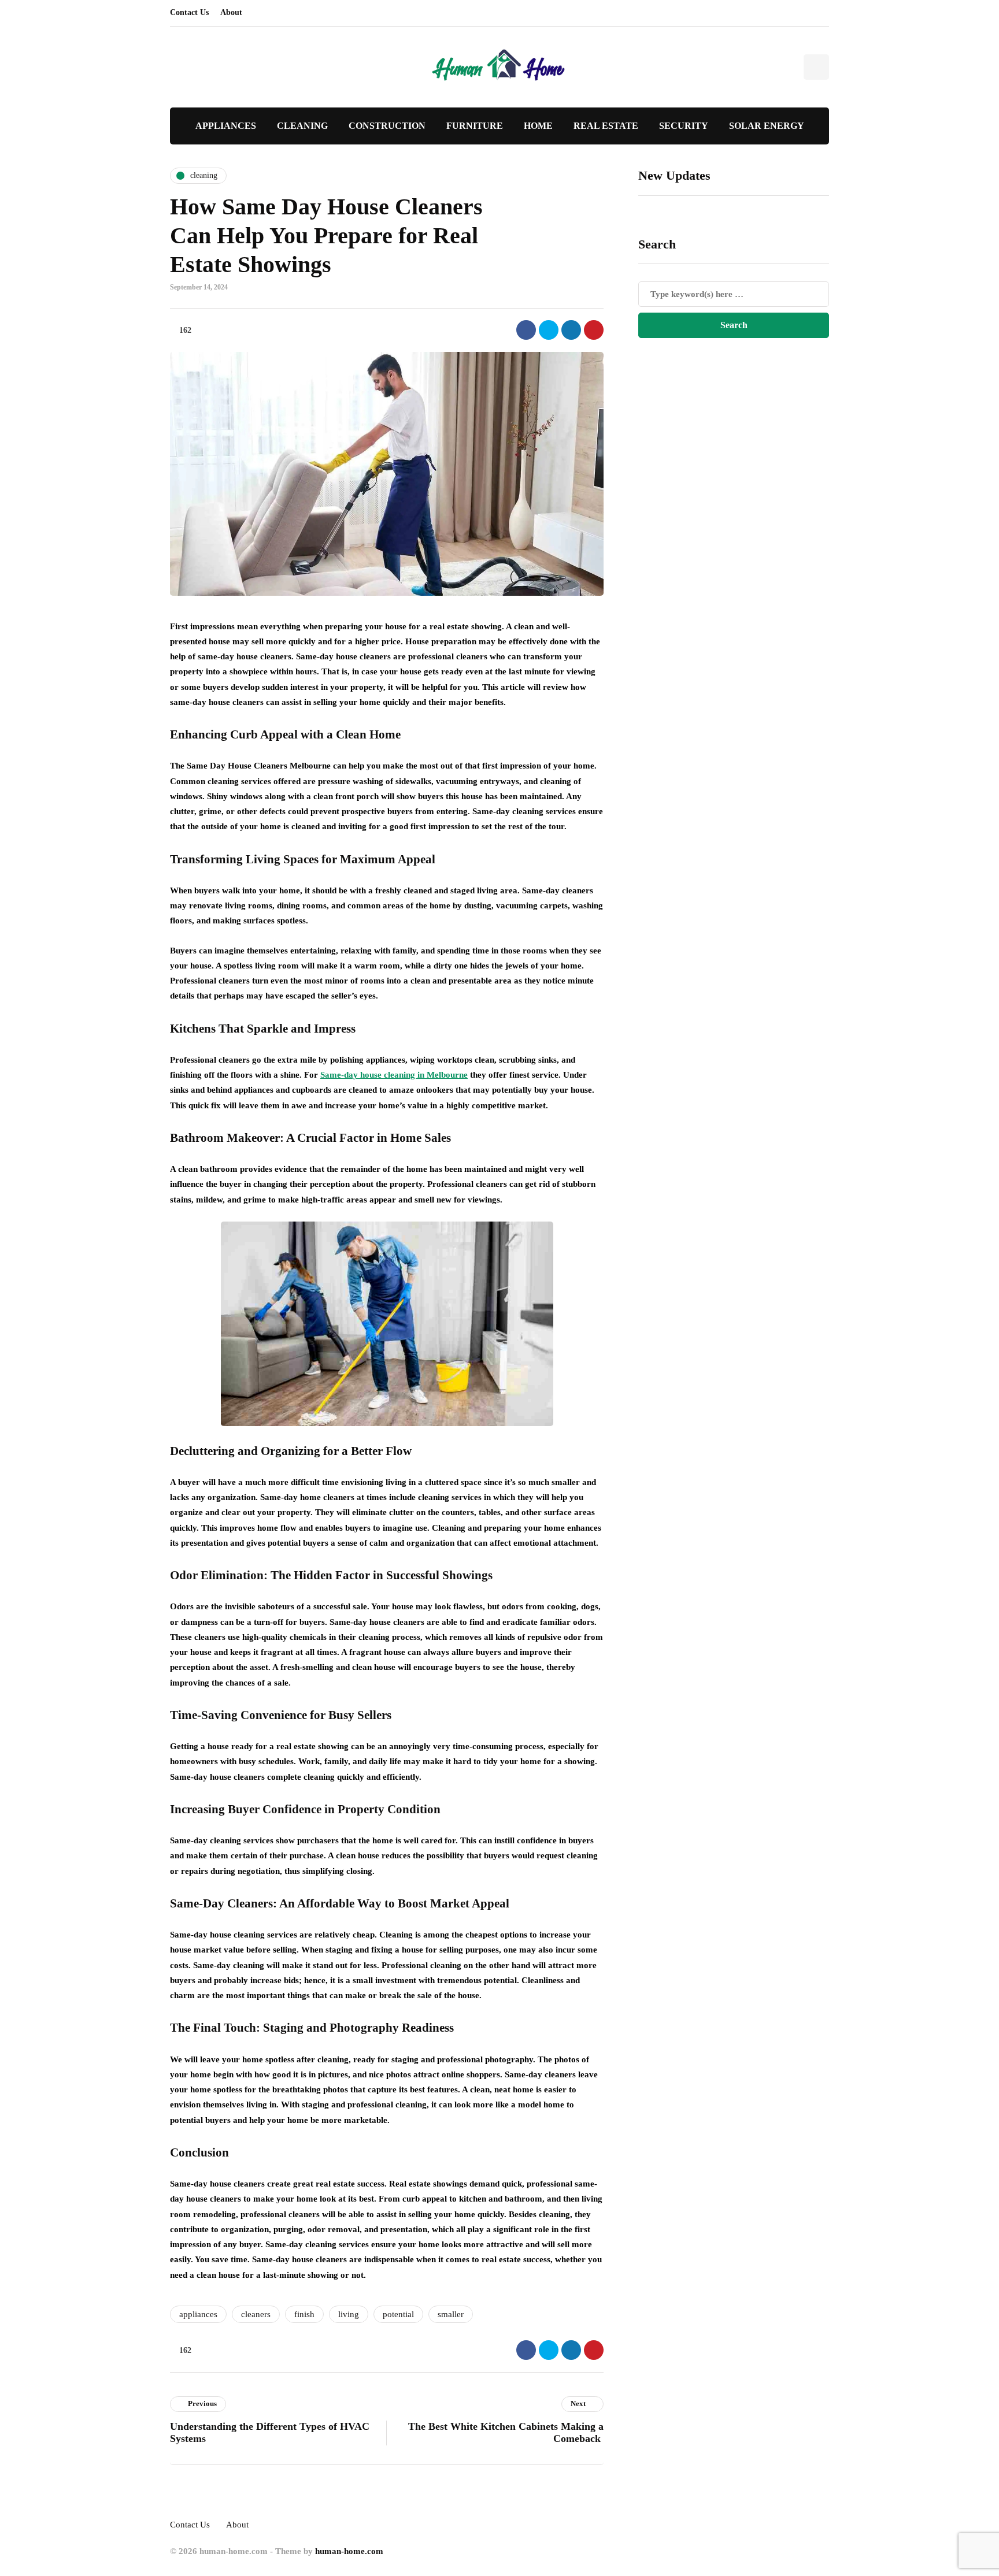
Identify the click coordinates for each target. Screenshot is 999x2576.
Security (684, 126)
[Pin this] (594, 330)
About (231, 12)
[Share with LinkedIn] (571, 330)
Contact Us (189, 12)
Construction (387, 126)
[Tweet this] (549, 330)
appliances (198, 2314)
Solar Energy (767, 126)
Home (538, 126)
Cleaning (302, 126)
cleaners (256, 2314)
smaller (451, 2314)
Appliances (226, 126)
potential (398, 2314)
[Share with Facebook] (526, 330)
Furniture (475, 126)
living (349, 2314)
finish (304, 2314)
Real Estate (606, 126)
